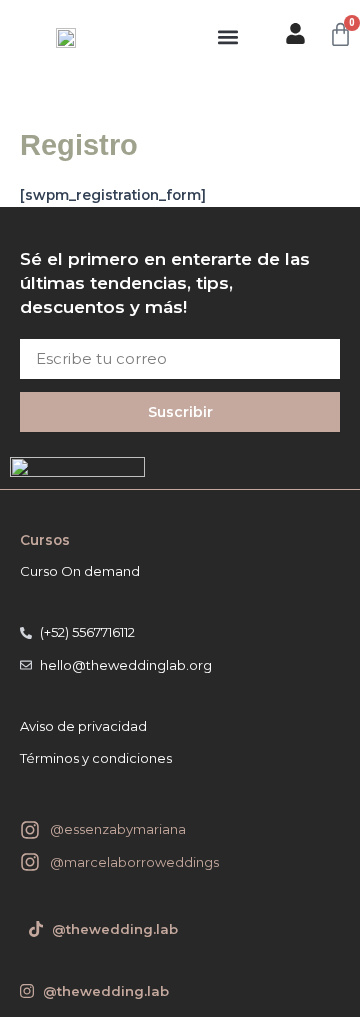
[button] (228, 36)
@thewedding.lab (106, 991)
